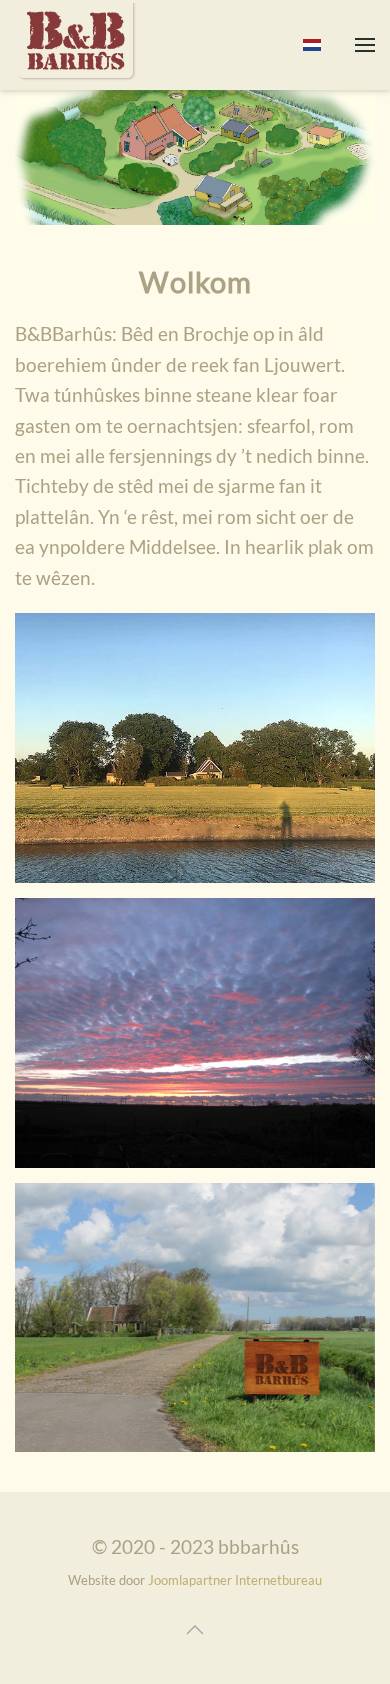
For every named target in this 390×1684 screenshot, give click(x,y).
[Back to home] (77, 45)
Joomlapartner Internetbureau (235, 1580)
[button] (365, 45)
